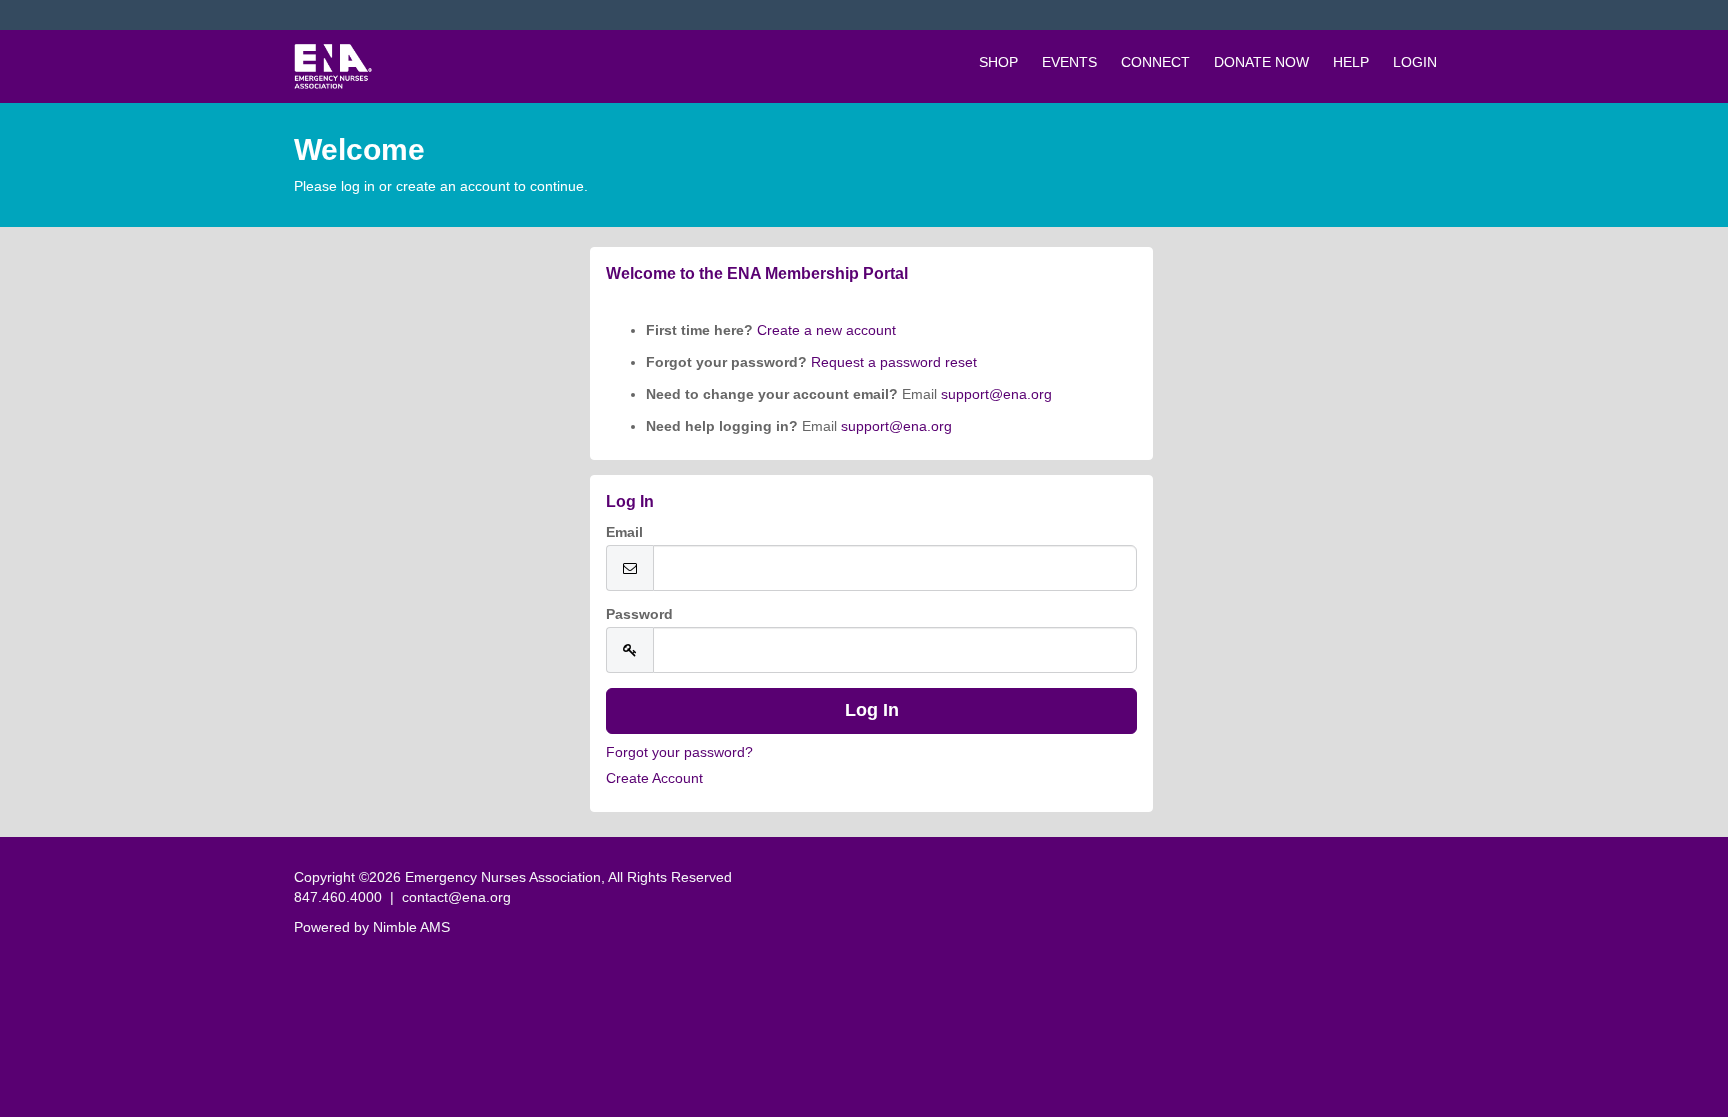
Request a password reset (894, 362)
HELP (1351, 62)
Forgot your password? (679, 752)
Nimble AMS (411, 927)
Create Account (654, 778)
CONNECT (1155, 62)
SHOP (998, 62)
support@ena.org (996, 394)
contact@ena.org (456, 897)
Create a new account (824, 330)
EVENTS (1069, 62)
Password (639, 614)
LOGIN (1415, 62)
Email (624, 532)
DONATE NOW (1261, 62)
